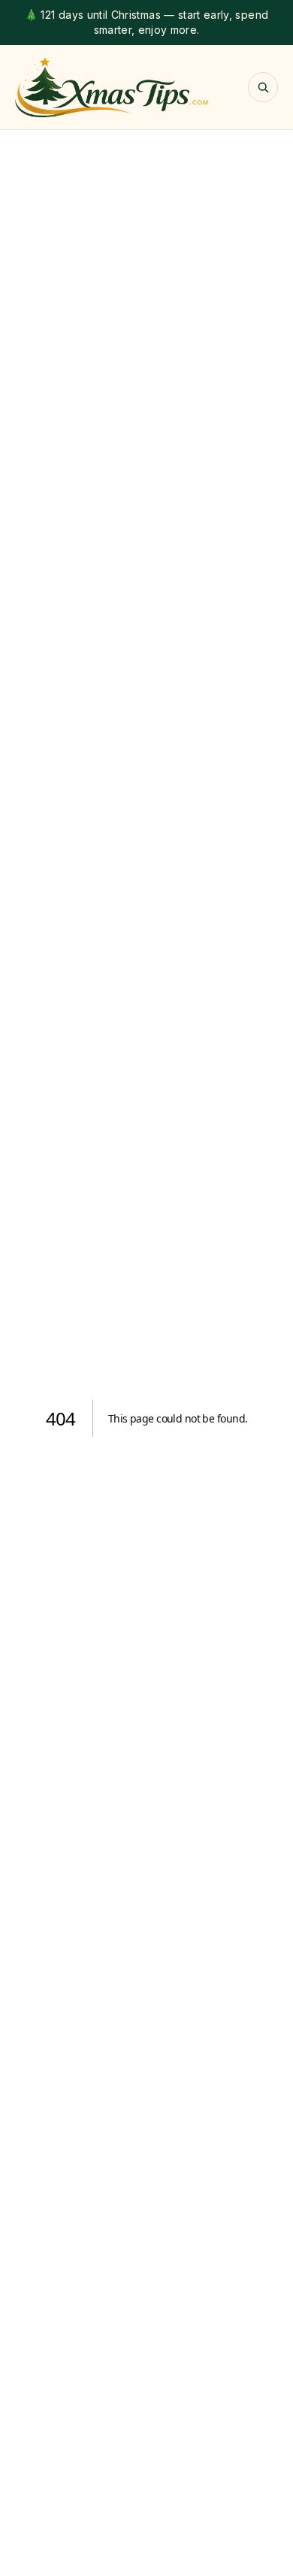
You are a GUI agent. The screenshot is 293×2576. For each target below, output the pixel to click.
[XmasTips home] (112, 87)
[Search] (263, 87)
